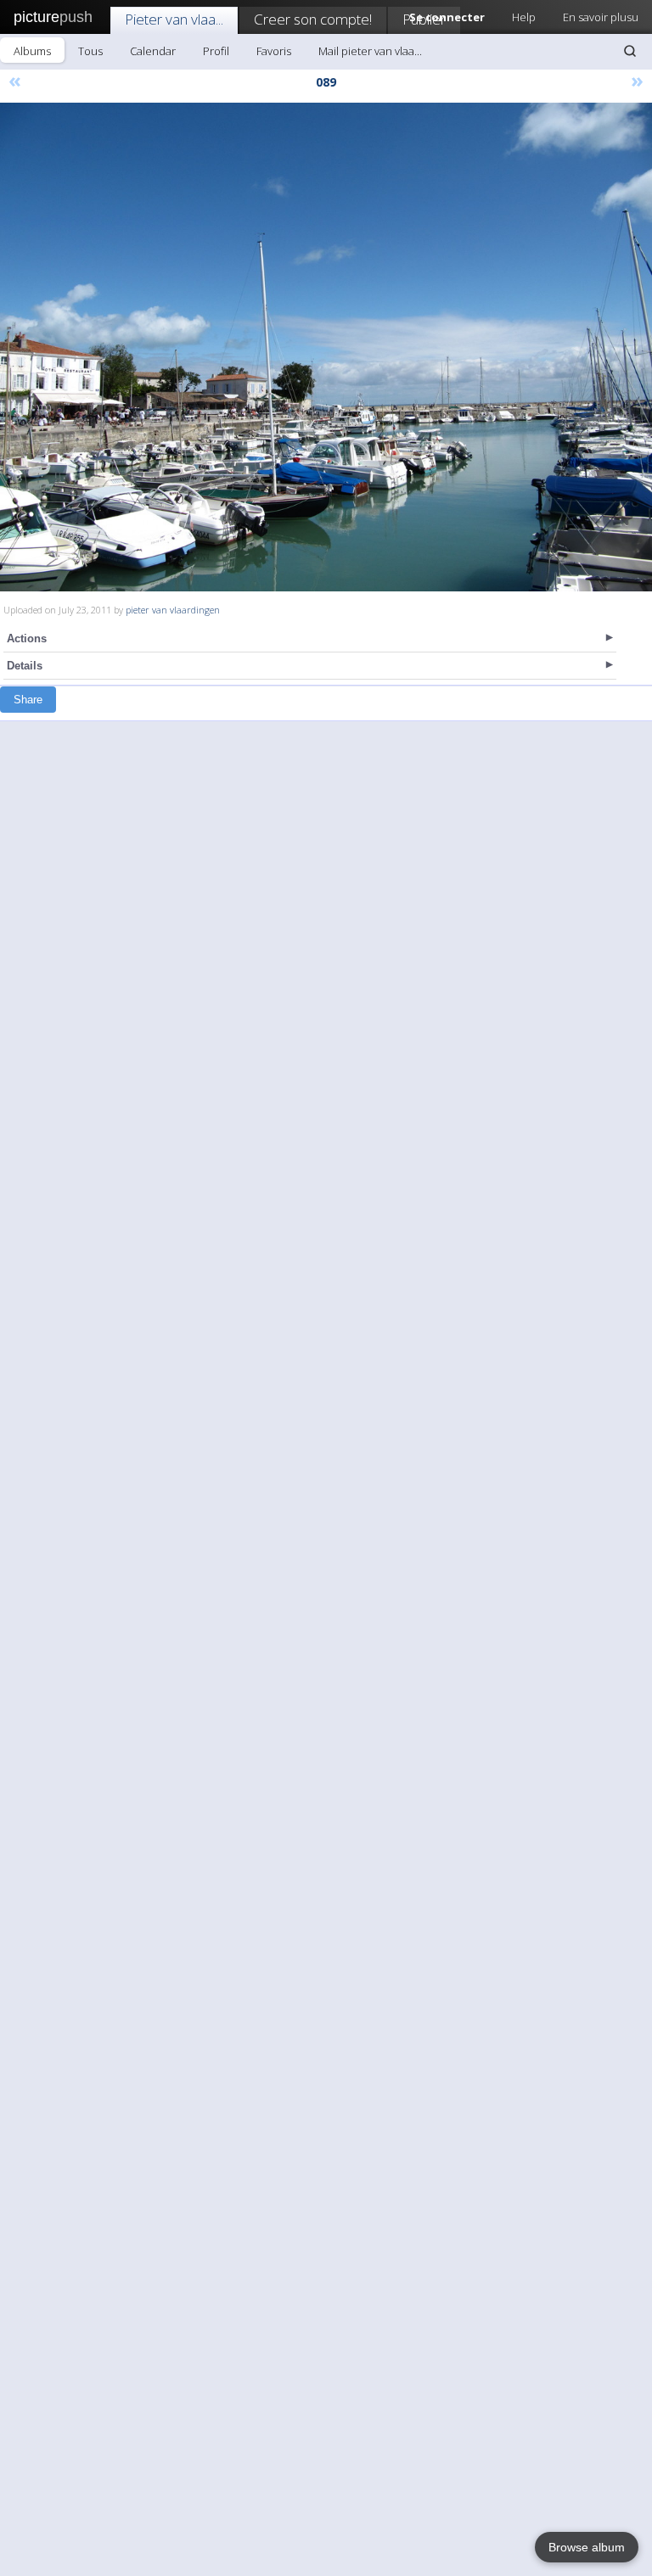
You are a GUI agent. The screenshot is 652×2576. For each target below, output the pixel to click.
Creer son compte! (313, 19)
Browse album (587, 2547)
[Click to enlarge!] (326, 347)
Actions (27, 638)
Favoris (274, 51)
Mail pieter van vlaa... (370, 51)
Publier (424, 19)
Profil (216, 51)
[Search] (630, 51)
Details (25, 666)
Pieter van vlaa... (174, 19)
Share (28, 700)
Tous (90, 51)
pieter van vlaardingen (173, 610)
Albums (32, 51)
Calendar (153, 51)
